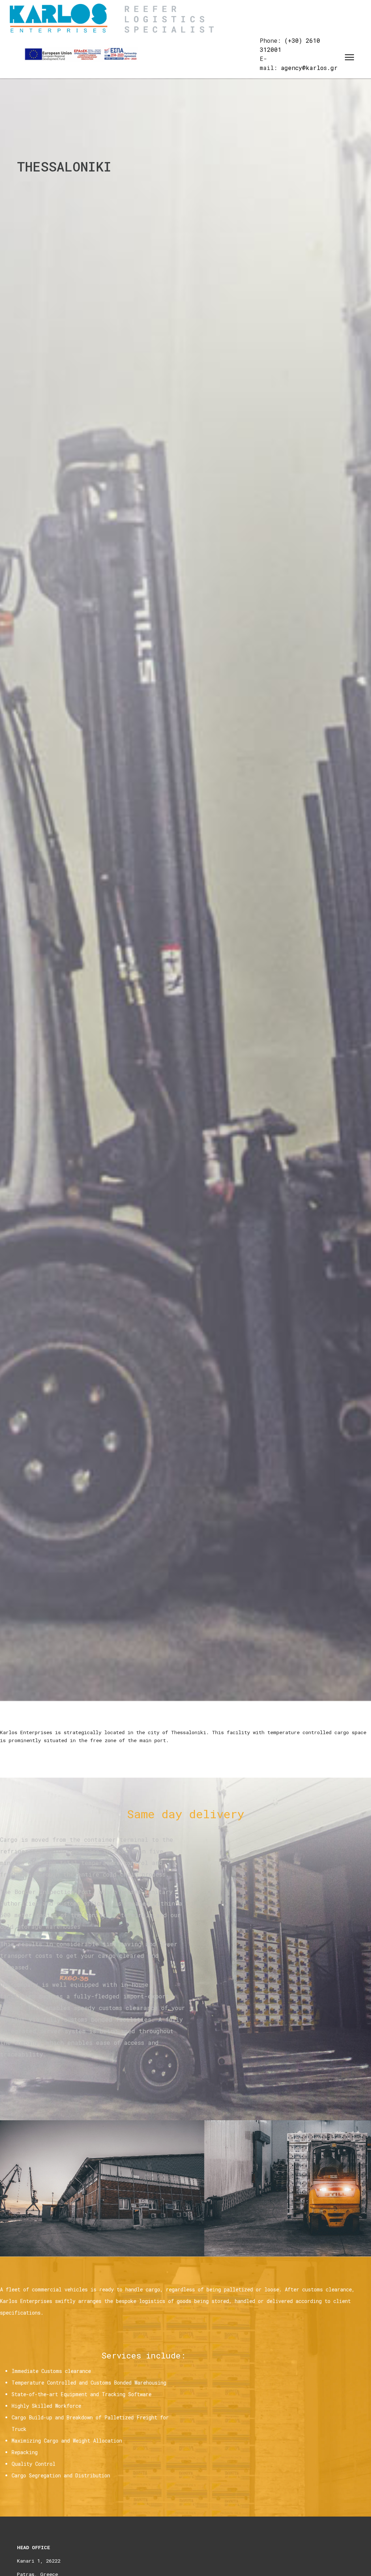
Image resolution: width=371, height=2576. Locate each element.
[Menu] (349, 57)
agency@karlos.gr (309, 68)
